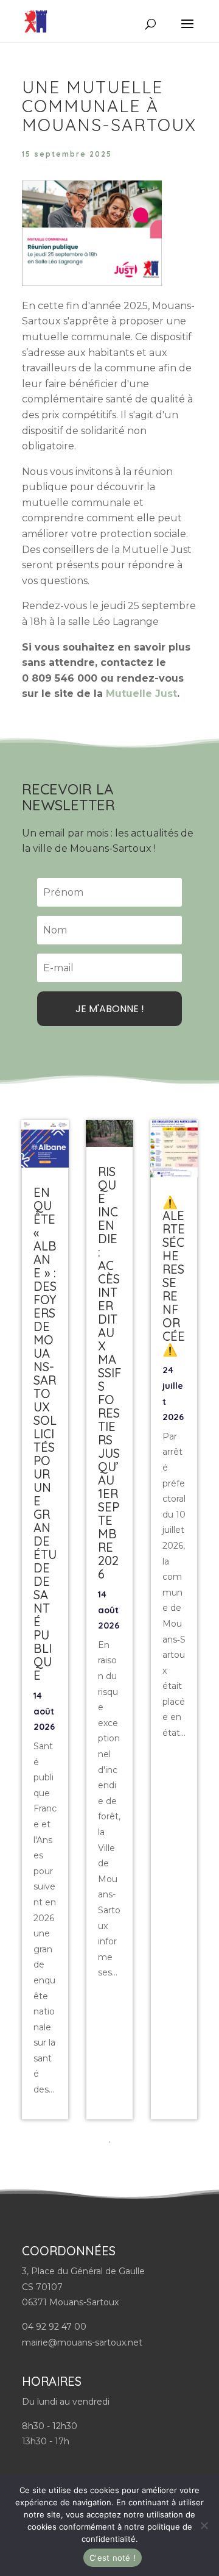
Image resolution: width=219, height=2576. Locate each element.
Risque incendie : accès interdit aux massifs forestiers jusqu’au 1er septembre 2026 (109, 1373)
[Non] (204, 2525)
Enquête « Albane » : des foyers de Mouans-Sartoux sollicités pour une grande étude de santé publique (45, 1434)
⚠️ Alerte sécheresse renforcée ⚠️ (174, 1276)
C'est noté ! (113, 2558)
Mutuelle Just (141, 694)
